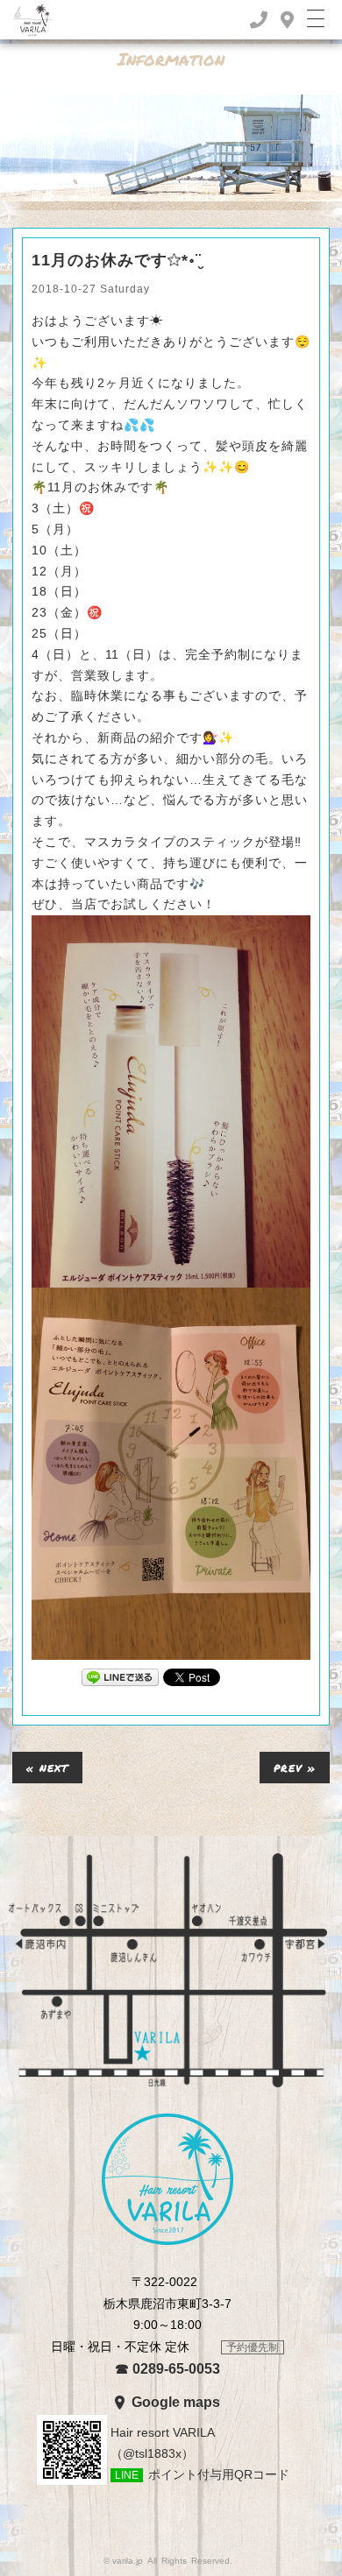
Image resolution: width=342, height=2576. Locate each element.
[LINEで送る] (120, 1676)
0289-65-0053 (167, 2369)
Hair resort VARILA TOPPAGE (167, 2179)
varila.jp (128, 2561)
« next (47, 1767)
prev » (295, 1767)
